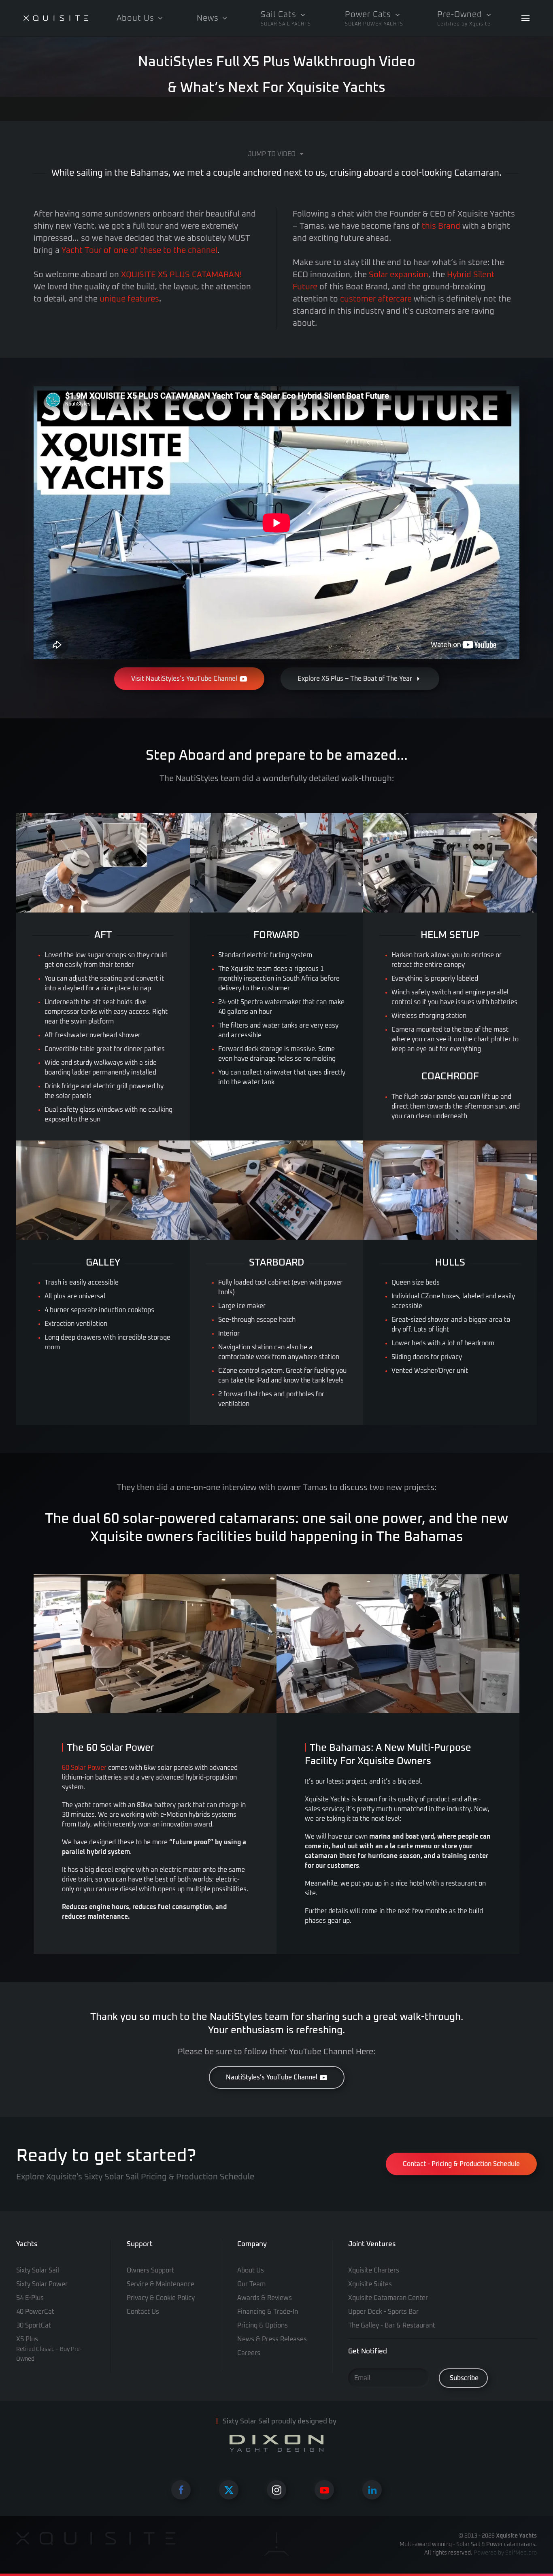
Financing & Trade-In (268, 2312)
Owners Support (150, 2270)
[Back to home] (56, 18)
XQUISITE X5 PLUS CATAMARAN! (181, 275)
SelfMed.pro (521, 2553)
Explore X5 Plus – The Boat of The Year (355, 679)
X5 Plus (49, 2349)
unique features (129, 299)
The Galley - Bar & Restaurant (392, 2325)
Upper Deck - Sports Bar (383, 2312)
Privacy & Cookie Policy (161, 2298)
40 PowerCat (35, 2312)
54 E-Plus (30, 2298)
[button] (286, 18)
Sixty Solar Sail (38, 2270)
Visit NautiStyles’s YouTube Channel (184, 679)
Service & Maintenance (161, 2284)
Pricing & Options (263, 2325)
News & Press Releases (272, 2339)
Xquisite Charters (374, 2270)
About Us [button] (135, 18)
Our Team (251, 2284)
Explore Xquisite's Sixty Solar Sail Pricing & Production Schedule (135, 2177)
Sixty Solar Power (42, 2284)
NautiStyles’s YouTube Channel (272, 2077)
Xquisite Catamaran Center (388, 2298)
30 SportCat (34, 2325)
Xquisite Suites (370, 2284)
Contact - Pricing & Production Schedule (461, 2164)
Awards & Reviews (265, 2298)
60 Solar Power (84, 1768)
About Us (251, 2270)
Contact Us (143, 2312)
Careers (249, 2353)
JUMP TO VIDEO (272, 154)
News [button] (208, 18)
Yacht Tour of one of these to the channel (139, 251)
